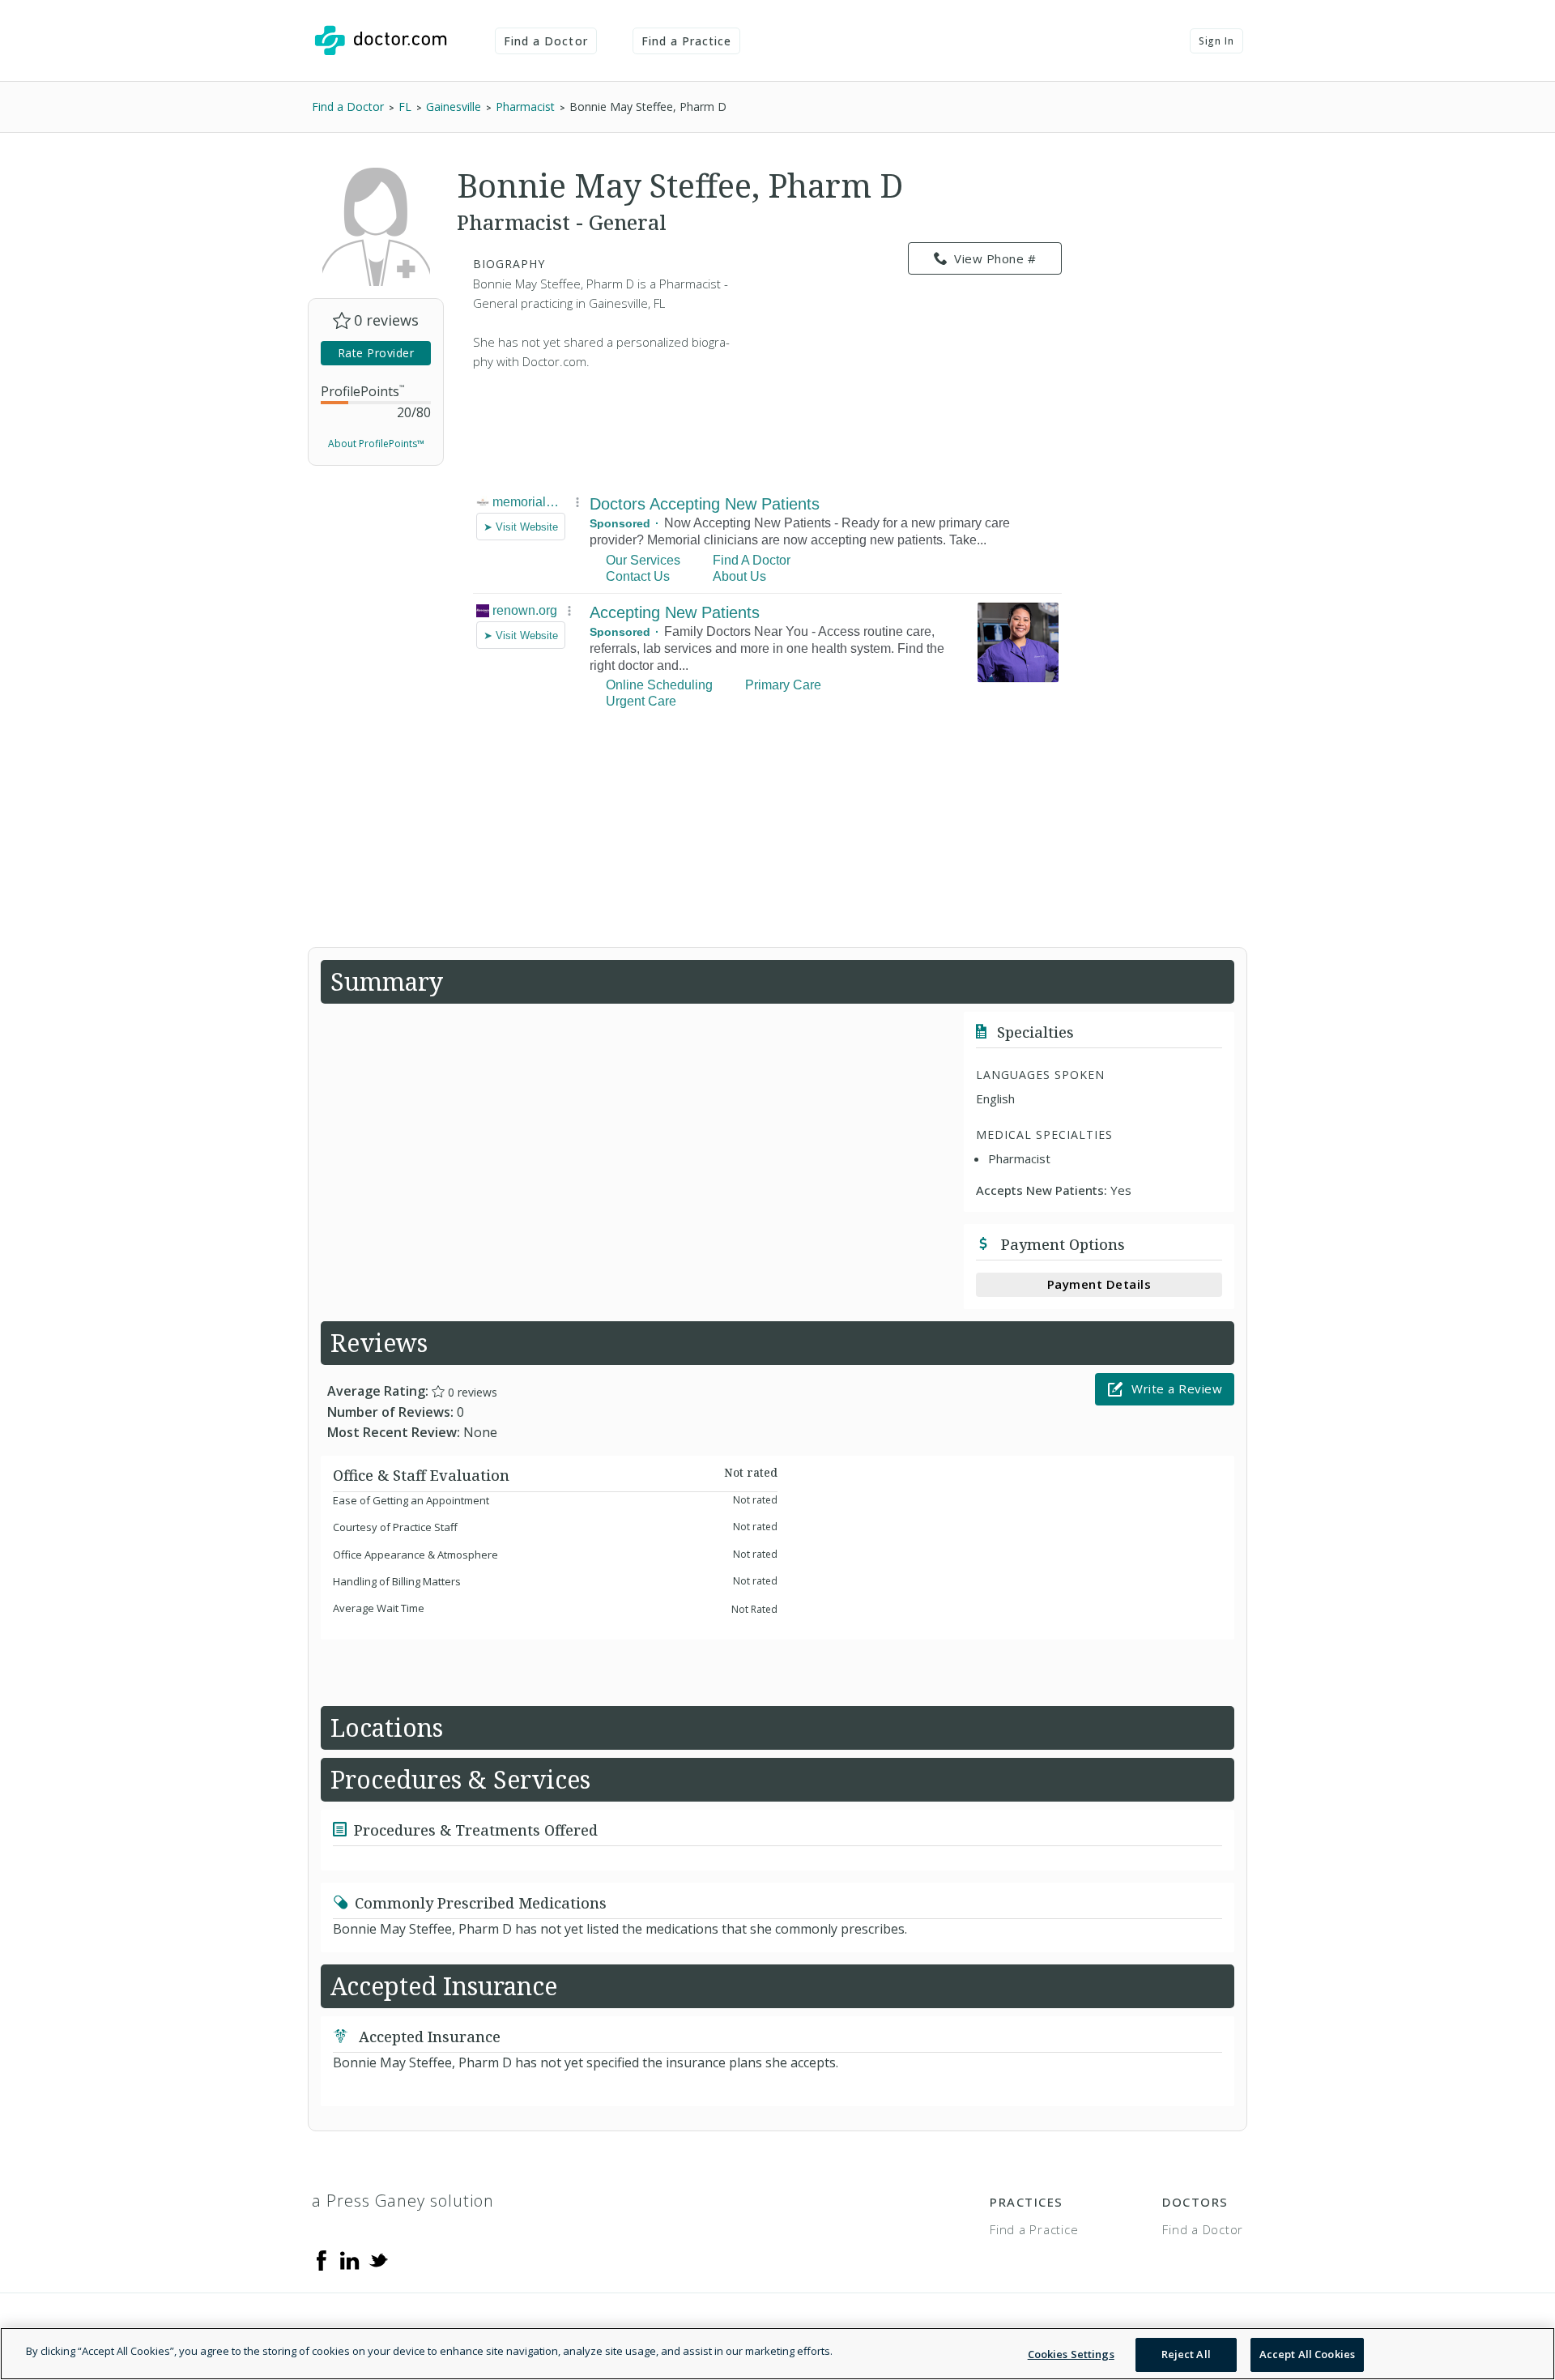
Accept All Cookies (1307, 2354)
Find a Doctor (546, 41)
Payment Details (1099, 1284)
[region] (777, 2354)
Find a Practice (687, 41)
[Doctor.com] (381, 41)
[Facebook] (322, 2259)
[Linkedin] (350, 2259)
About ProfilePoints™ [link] (376, 444)
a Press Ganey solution (403, 2201)
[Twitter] (378, 2259)
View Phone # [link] (995, 258)
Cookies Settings (1071, 2354)
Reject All (1186, 2354)
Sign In (1216, 41)
